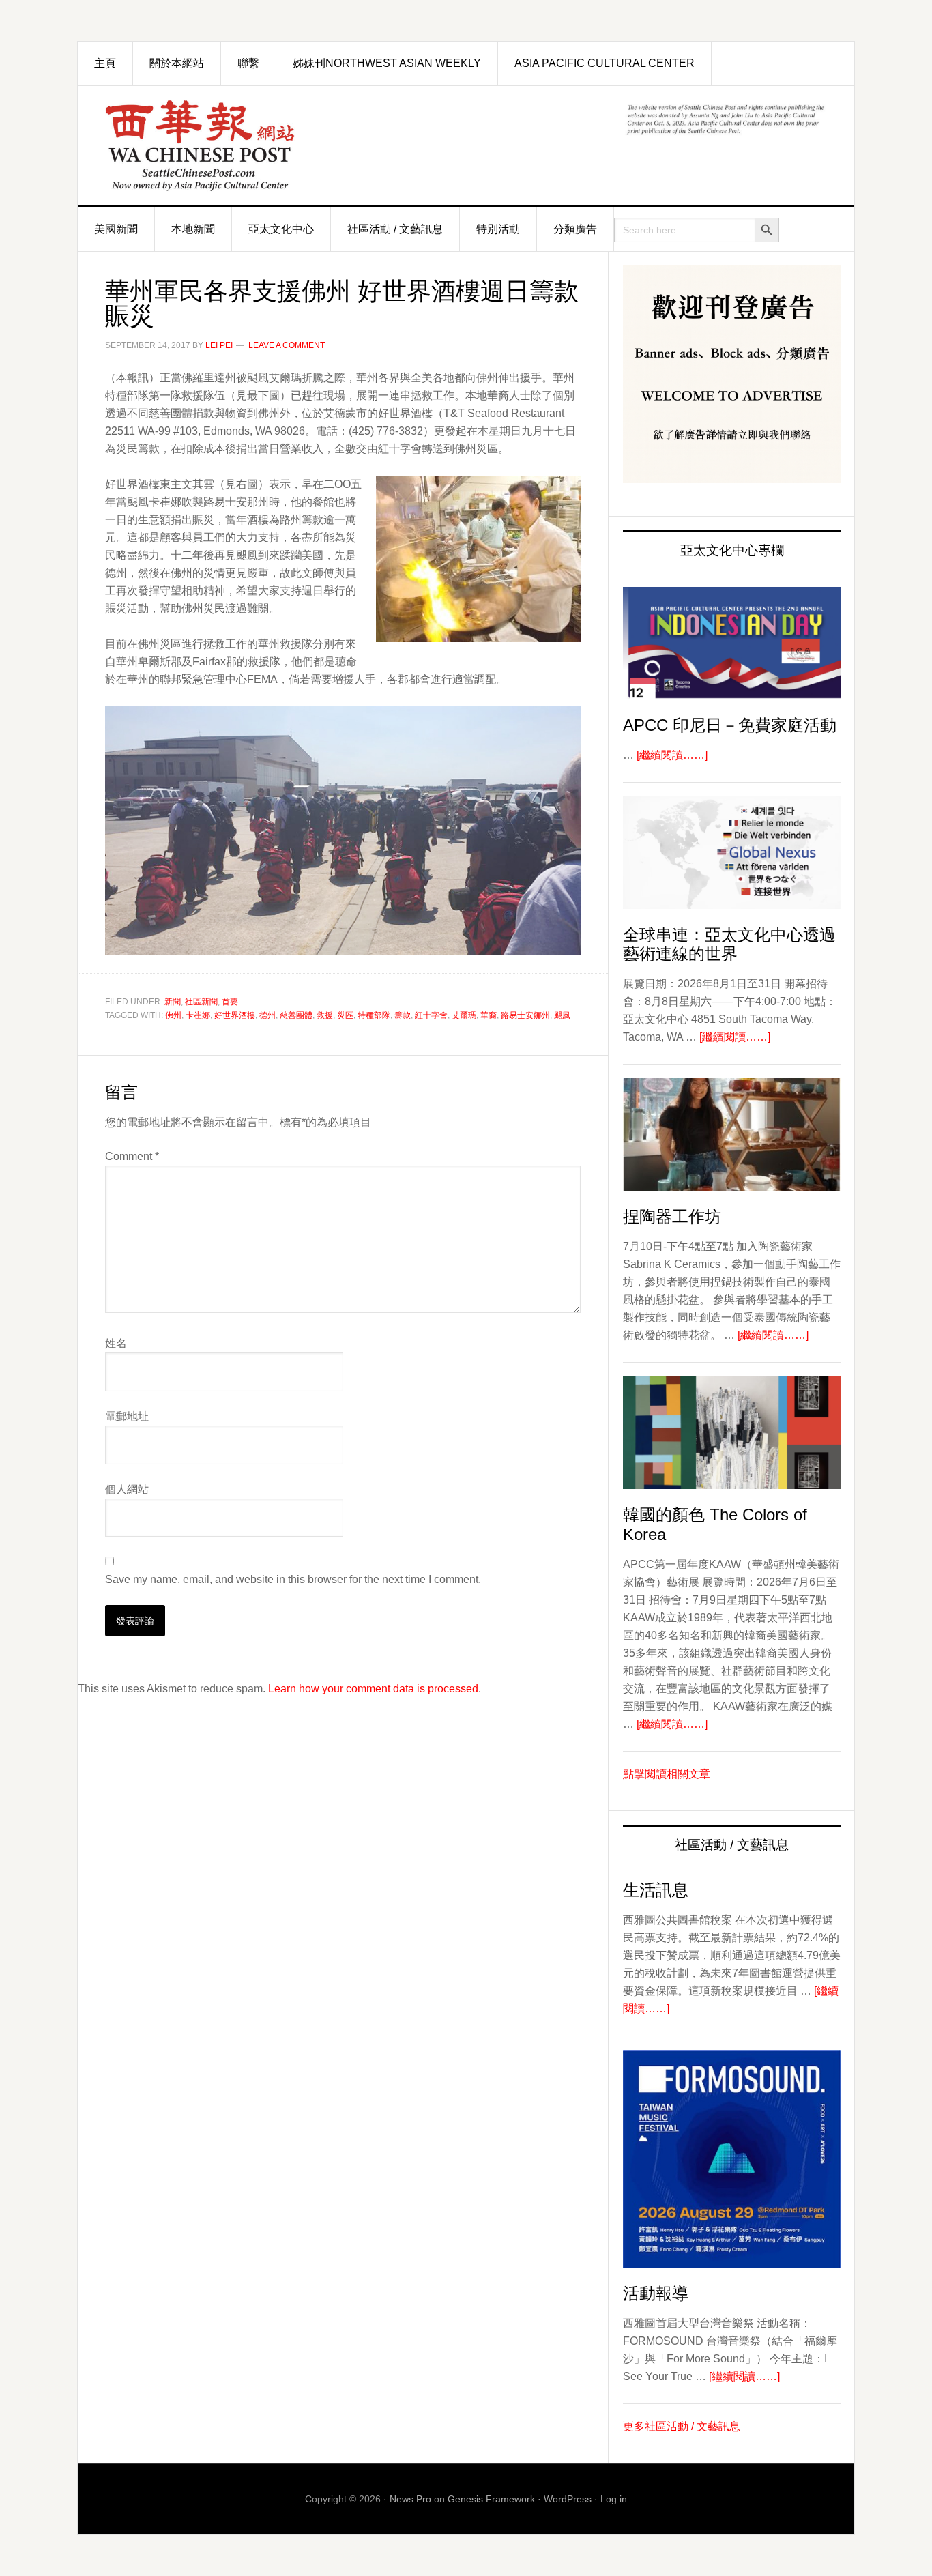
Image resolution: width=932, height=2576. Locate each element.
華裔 (489, 1015)
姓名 (116, 1343)
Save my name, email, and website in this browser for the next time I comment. (293, 1579)
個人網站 (127, 1489)
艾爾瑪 (464, 1015)
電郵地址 (127, 1416)
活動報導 (656, 2293)
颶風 (562, 1015)
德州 (267, 1015)
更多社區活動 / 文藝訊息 (682, 2426)
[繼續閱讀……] (672, 755)
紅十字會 (431, 1015)
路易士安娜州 (525, 1015)
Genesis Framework (491, 2499)
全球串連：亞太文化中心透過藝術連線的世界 (729, 944)
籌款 (403, 1015)
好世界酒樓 (235, 1015)
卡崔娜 (198, 1015)
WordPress (568, 2499)
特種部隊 (374, 1015)
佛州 (173, 1015)
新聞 (173, 1002)
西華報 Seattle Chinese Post (231, 146)
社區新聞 (201, 1002)
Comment (132, 1156)
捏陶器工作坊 (672, 1216)
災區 (345, 1015)
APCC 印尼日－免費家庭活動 (730, 725)
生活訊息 (656, 1890)
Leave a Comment (287, 345)
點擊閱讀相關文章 (667, 1774)
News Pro (410, 2499)
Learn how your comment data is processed (373, 1689)
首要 (230, 1002)
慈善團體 (296, 1015)
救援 (325, 1015)
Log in (614, 2499)
